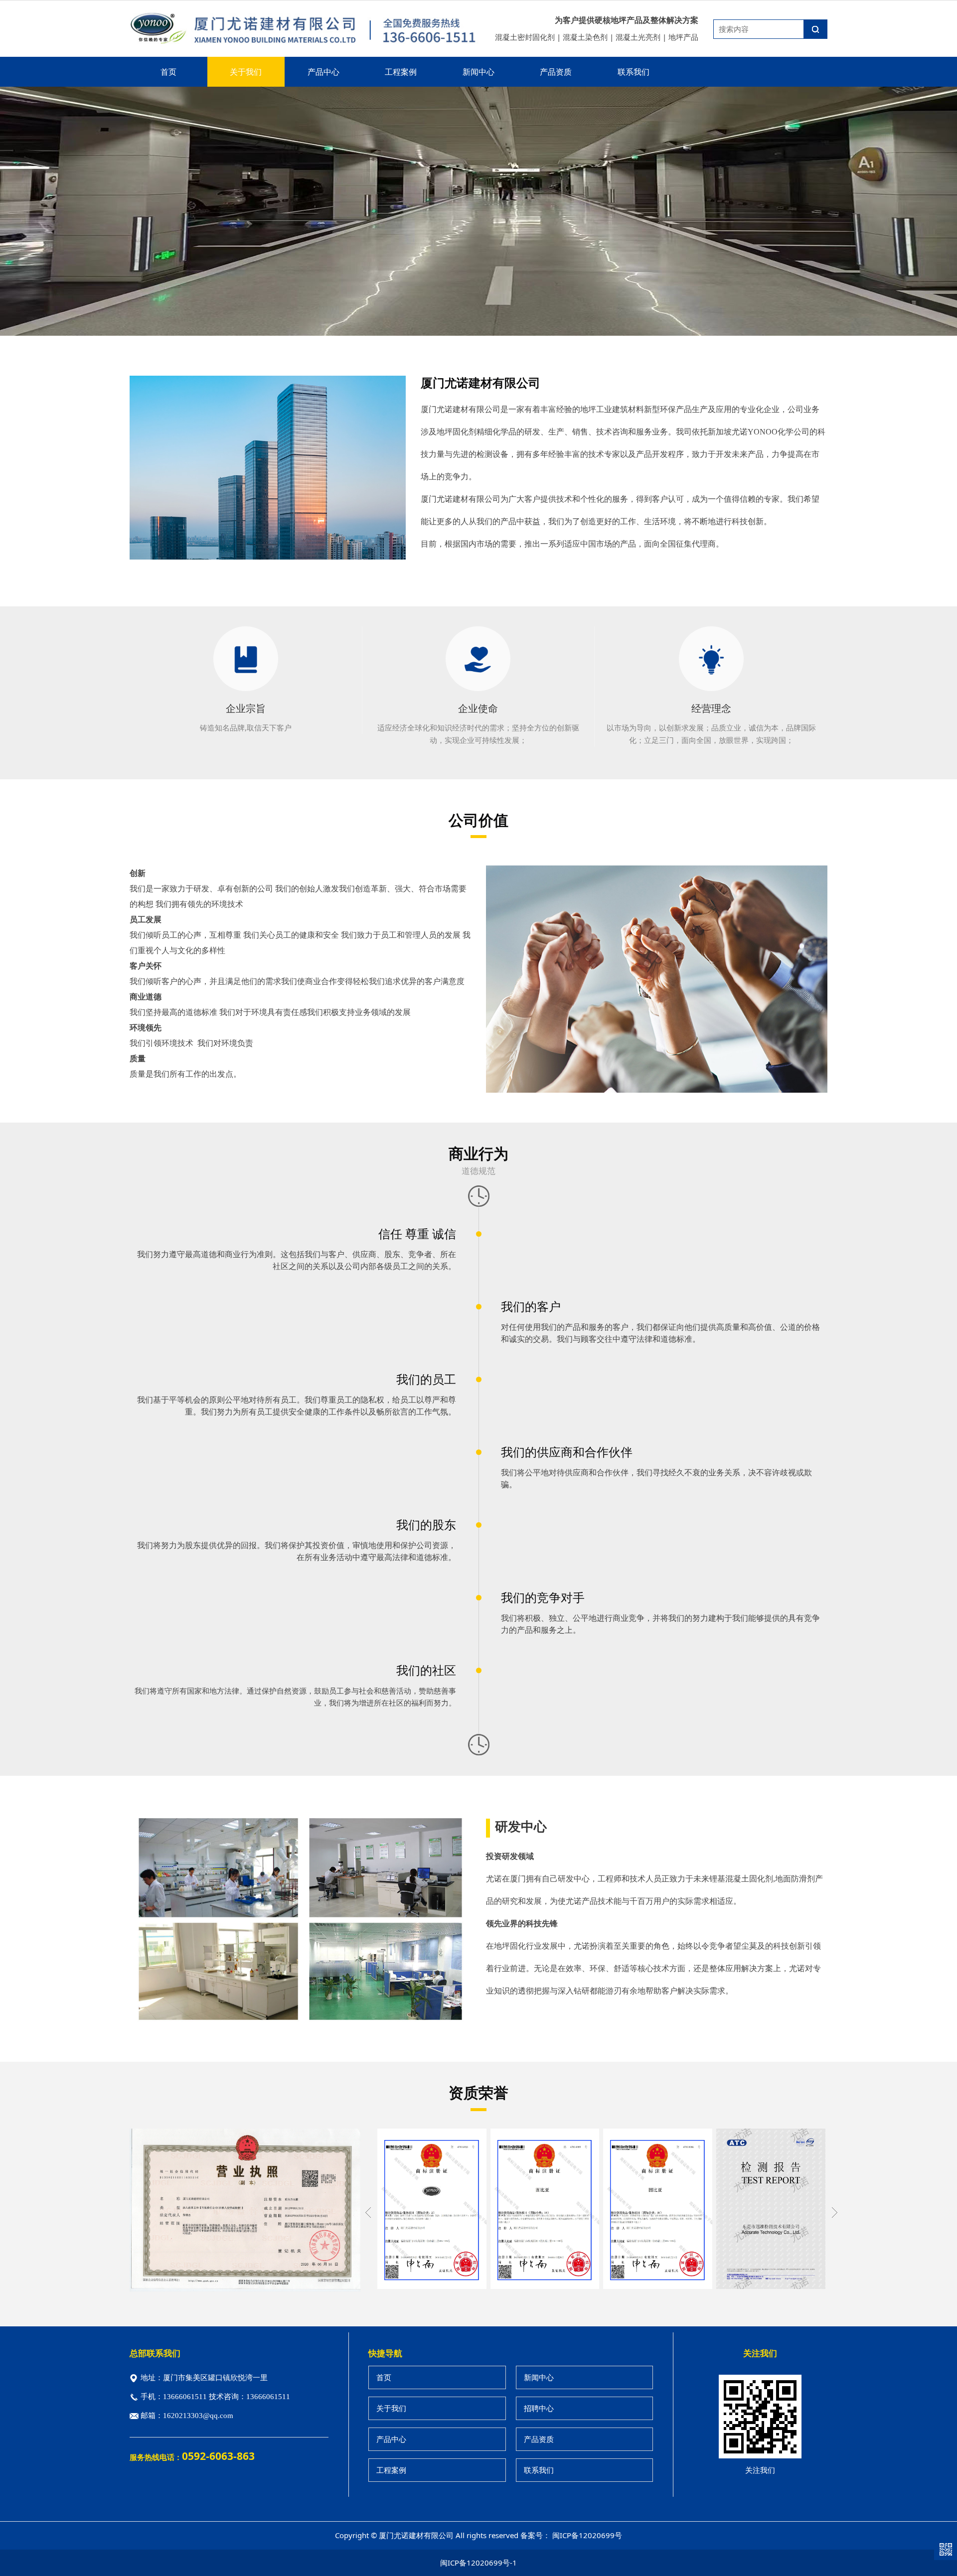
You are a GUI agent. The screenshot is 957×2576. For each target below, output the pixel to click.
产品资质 (556, 72)
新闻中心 (478, 72)
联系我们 (634, 72)
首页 (168, 72)
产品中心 (323, 72)
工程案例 (401, 72)
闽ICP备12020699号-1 (478, 2563)
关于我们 (246, 72)
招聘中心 (539, 2408)
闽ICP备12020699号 (587, 2535)
